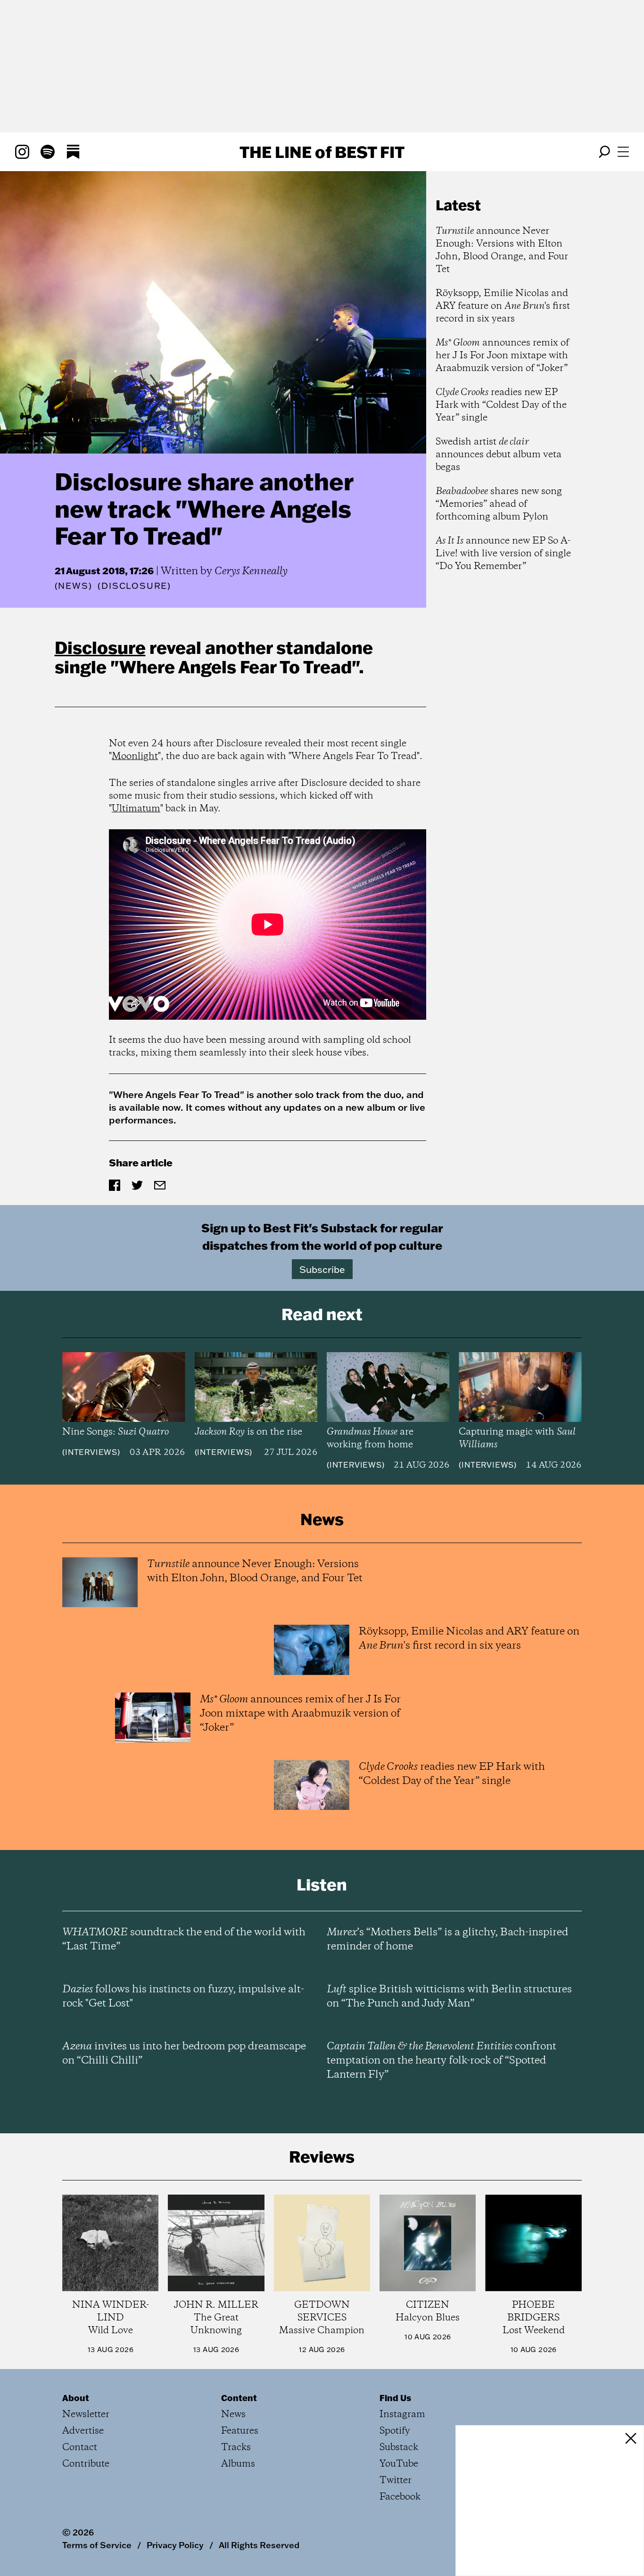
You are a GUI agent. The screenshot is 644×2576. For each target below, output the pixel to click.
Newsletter (86, 2415)
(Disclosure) (134, 586)
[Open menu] (623, 152)
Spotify (395, 2431)
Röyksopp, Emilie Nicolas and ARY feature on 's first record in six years (503, 306)
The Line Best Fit (322, 152)
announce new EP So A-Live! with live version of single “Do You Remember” (503, 554)
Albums (238, 2464)
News (73, 586)
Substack (399, 2448)
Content (239, 2398)
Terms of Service (97, 2545)
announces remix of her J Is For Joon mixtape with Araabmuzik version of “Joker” (502, 356)
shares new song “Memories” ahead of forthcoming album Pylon (499, 504)
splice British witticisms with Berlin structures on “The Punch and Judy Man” (449, 1997)
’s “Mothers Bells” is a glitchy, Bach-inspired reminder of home (447, 1940)
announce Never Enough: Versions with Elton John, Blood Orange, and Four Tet (502, 250)
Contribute (86, 2464)
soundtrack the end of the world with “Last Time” (184, 1940)
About (76, 2398)
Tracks (236, 2448)
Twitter (396, 2481)
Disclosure (100, 647)
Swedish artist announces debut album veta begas (499, 455)
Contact (80, 2448)
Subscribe (322, 1269)
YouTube (399, 2464)
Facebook (400, 2497)
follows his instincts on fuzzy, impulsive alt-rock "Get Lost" (183, 1997)
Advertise (83, 2431)
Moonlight (135, 756)
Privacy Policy (175, 2545)
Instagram (402, 2415)
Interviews (91, 1452)
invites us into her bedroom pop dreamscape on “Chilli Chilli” (184, 2054)
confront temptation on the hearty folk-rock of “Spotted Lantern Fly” (442, 2061)
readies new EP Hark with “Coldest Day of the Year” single (501, 405)
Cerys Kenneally (251, 571)
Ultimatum (136, 809)
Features (240, 2431)
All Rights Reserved (259, 2545)
